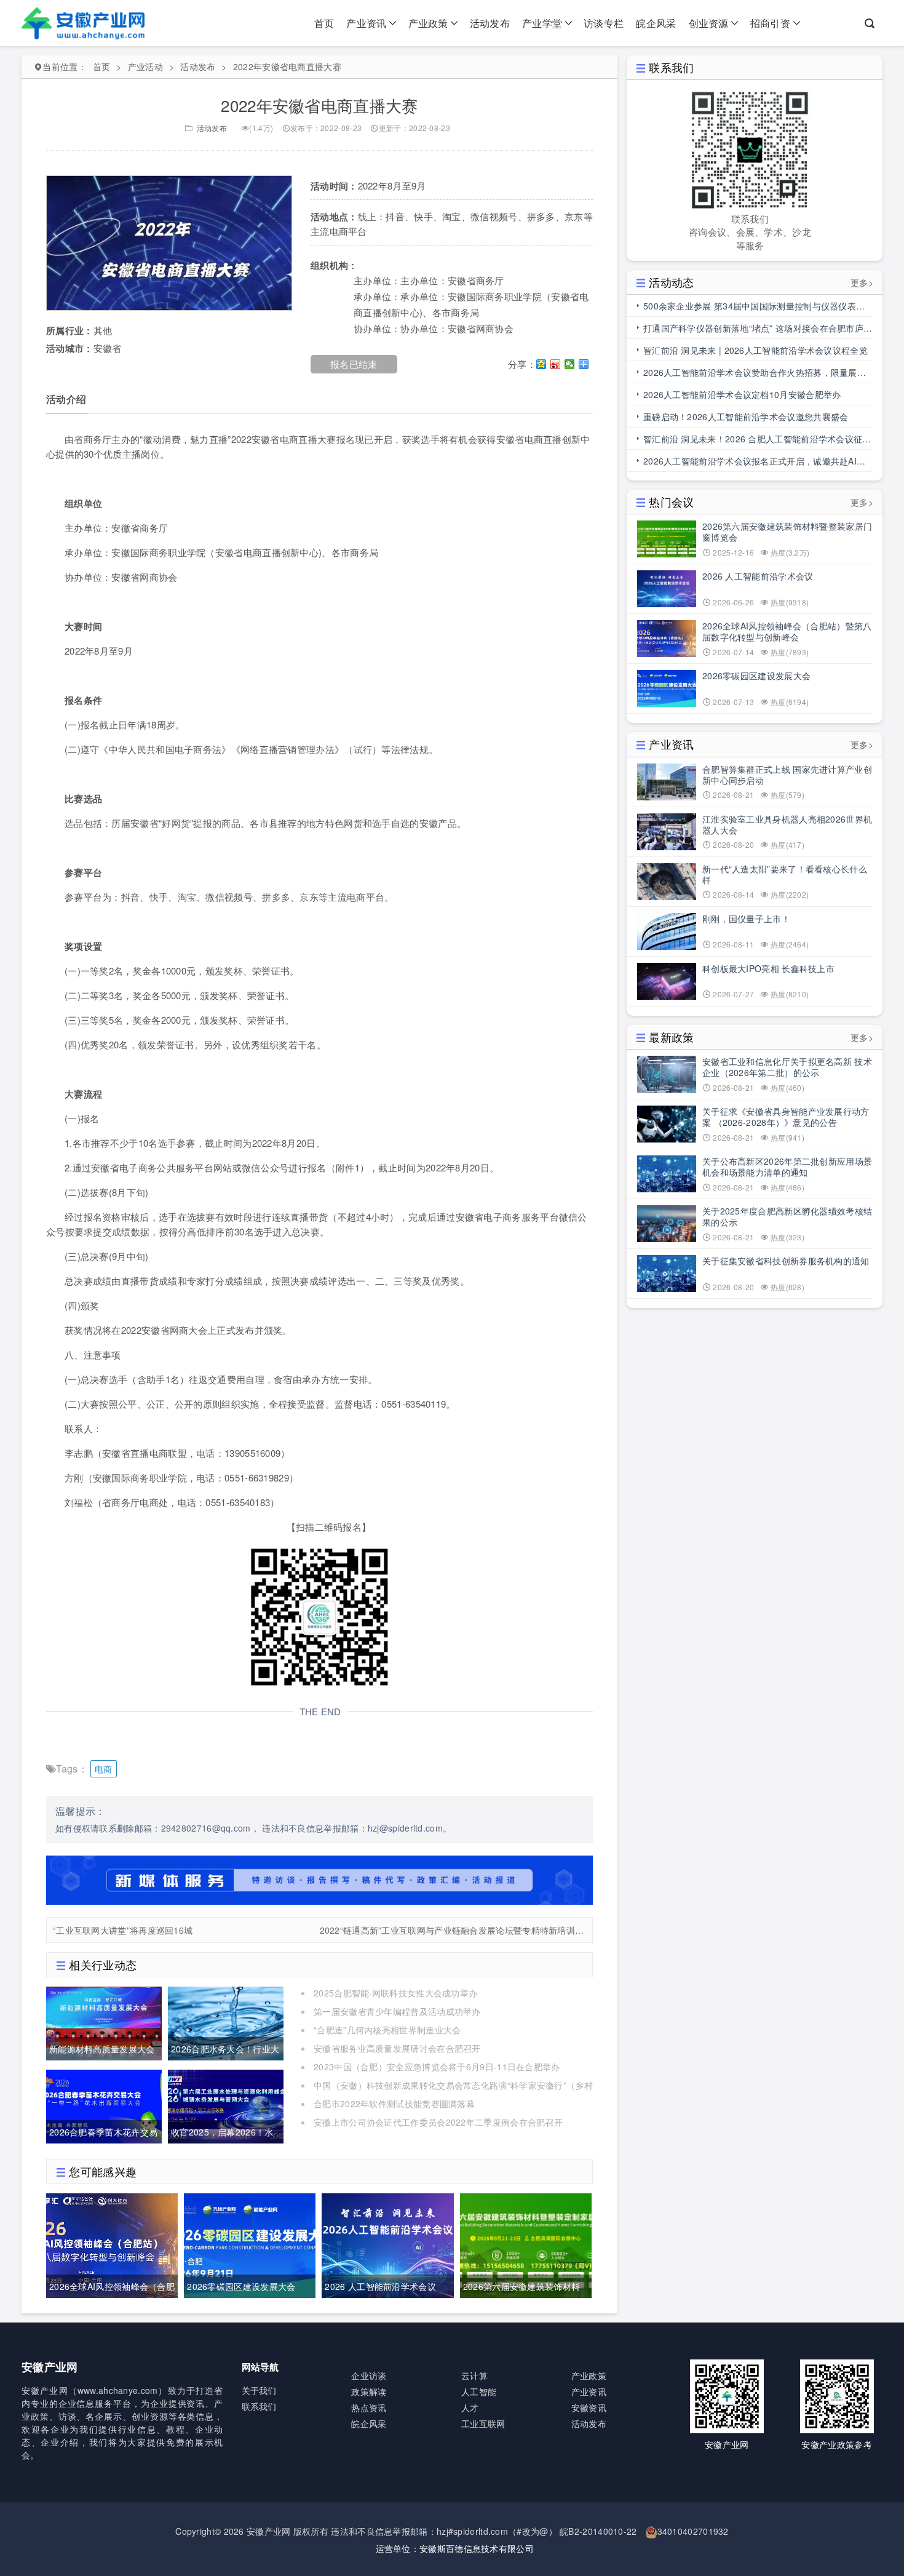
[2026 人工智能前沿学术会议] (387, 2244)
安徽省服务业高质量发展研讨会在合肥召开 (397, 2048)
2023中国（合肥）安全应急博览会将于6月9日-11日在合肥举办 (437, 2067)
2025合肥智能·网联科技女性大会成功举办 (395, 1993)
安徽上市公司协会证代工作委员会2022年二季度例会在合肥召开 (438, 2122)
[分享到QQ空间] (541, 364)
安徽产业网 (269, 2531)
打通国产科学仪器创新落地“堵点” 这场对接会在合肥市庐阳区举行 (758, 330)
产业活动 (145, 66)
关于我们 (259, 2390)
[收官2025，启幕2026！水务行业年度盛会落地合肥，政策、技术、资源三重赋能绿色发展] (226, 2105)
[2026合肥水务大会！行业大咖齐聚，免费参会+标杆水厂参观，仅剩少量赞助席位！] (226, 2022)
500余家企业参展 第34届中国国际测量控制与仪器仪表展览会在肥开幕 (754, 308)
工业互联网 (483, 2423)
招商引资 (770, 23)
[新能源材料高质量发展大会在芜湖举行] (104, 2022)
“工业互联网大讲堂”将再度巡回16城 (123, 1930)
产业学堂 (542, 23)
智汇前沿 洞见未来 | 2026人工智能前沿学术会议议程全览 (755, 350)
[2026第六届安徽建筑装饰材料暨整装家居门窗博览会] (526, 2244)
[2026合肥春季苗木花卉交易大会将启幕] (104, 2105)
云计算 (474, 2375)
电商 (104, 1769)
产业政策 (428, 23)
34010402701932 (693, 2531)
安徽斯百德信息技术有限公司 (477, 2548)
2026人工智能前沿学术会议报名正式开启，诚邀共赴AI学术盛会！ (754, 463)
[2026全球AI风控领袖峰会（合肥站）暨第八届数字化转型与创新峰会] (112, 2244)
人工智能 (479, 2391)
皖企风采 (656, 23)
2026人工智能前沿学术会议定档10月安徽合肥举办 (742, 394)
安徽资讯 (589, 2407)
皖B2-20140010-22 (598, 2531)
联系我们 (259, 2406)
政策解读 (369, 2391)
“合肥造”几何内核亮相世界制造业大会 (387, 2030)
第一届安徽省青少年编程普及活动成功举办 (397, 2011)
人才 (470, 2407)
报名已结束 (354, 364)
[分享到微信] (570, 364)
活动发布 (490, 23)
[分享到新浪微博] (556, 364)
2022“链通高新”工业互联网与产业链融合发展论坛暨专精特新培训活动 (453, 1930)
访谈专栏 (604, 23)
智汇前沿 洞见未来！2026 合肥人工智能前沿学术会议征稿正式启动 (757, 441)
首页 (324, 23)
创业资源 (709, 23)
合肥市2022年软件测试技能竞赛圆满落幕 (394, 2103)
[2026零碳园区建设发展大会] (250, 2244)
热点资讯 (369, 2407)
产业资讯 (366, 23)
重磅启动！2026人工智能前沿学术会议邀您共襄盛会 (746, 417)
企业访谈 (369, 2375)
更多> (862, 282)
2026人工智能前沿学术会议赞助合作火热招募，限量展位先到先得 (755, 375)
